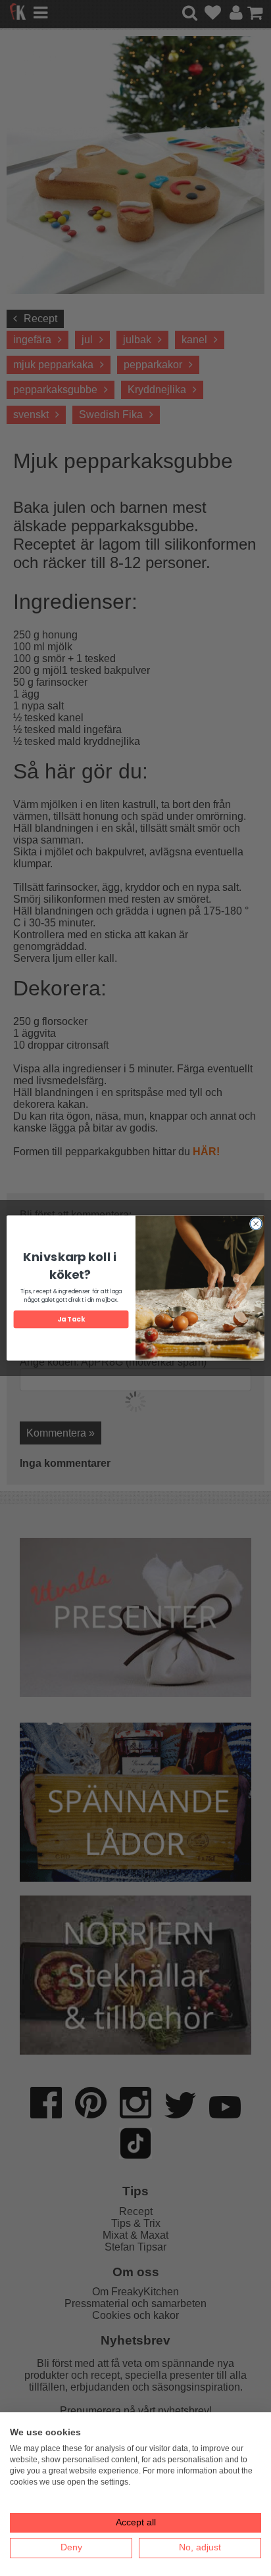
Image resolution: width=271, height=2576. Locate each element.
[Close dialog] (256, 1224)
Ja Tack (71, 1320)
